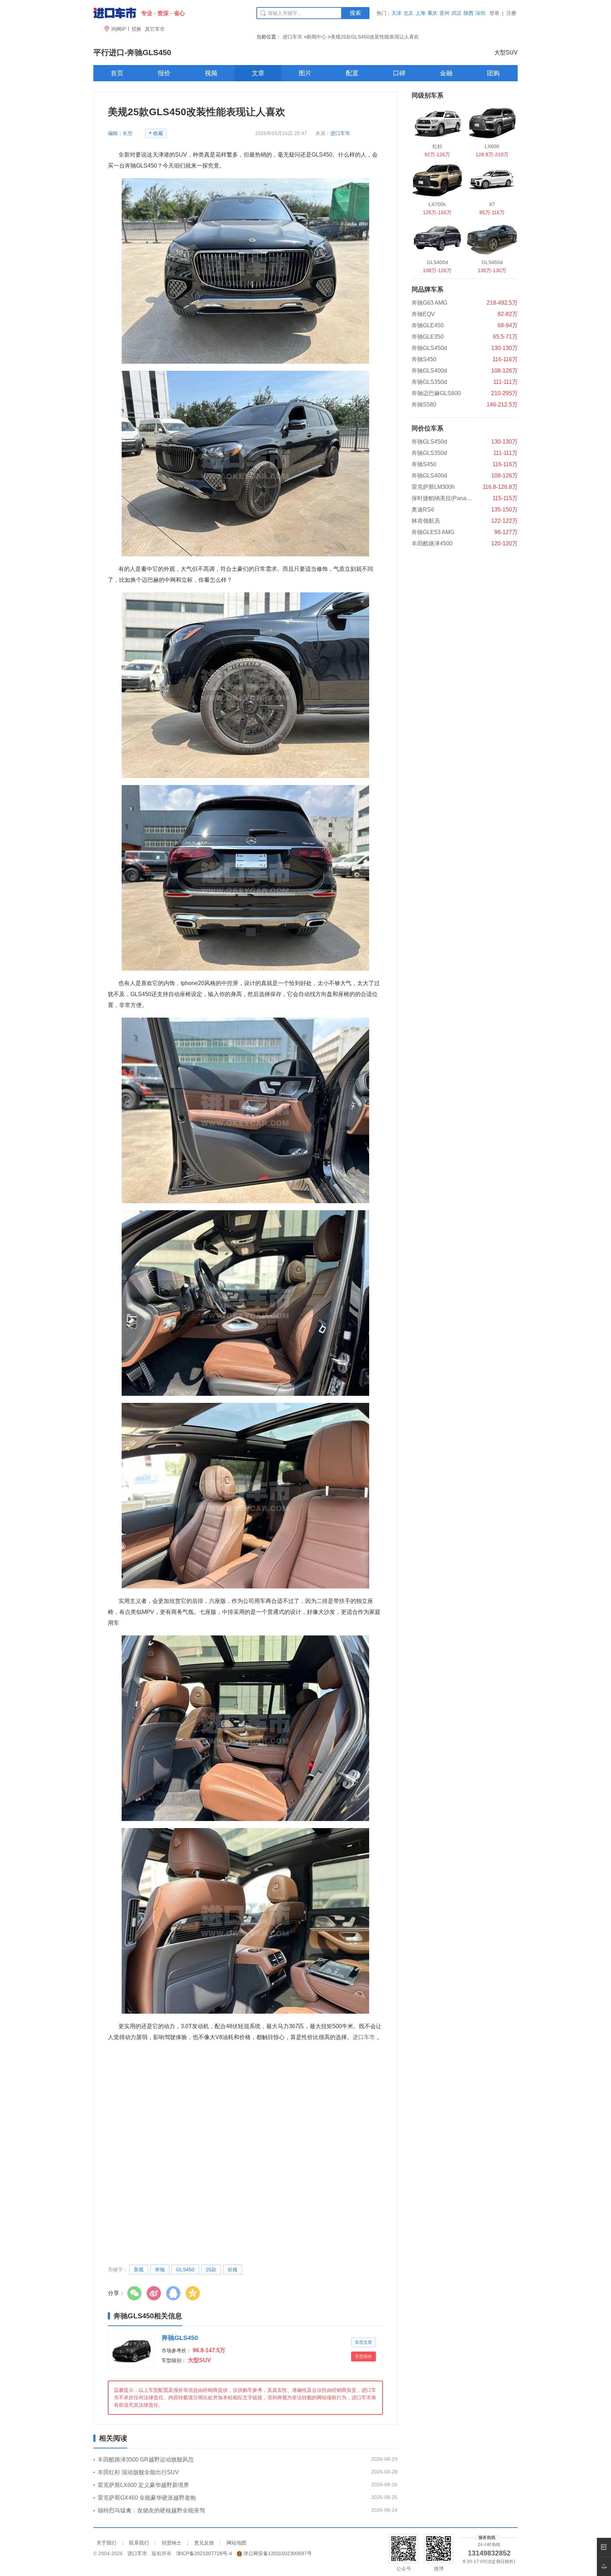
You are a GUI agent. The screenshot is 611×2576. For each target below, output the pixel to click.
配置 (352, 73)
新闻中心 (316, 37)
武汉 (456, 13)
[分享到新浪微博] (156, 2293)
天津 (396, 13)
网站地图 (237, 2543)
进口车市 (292, 37)
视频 (211, 73)
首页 (117, 73)
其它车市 (155, 29)
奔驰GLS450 (180, 2338)
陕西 (469, 13)
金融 (446, 73)
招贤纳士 (171, 2543)
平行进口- (132, 52)
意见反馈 (204, 2543)
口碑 (399, 73)
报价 (164, 73)
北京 (408, 13)
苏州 (444, 13)
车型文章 (363, 2342)
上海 (420, 13)
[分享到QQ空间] (194, 2293)
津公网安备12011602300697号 (278, 2553)
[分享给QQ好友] (175, 2293)
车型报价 (363, 2357)
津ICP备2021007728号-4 (204, 2553)
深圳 (481, 13)
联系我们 (139, 2543)
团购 (493, 73)
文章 (258, 73)
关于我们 (106, 2543)
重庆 (432, 13)
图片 (305, 73)
